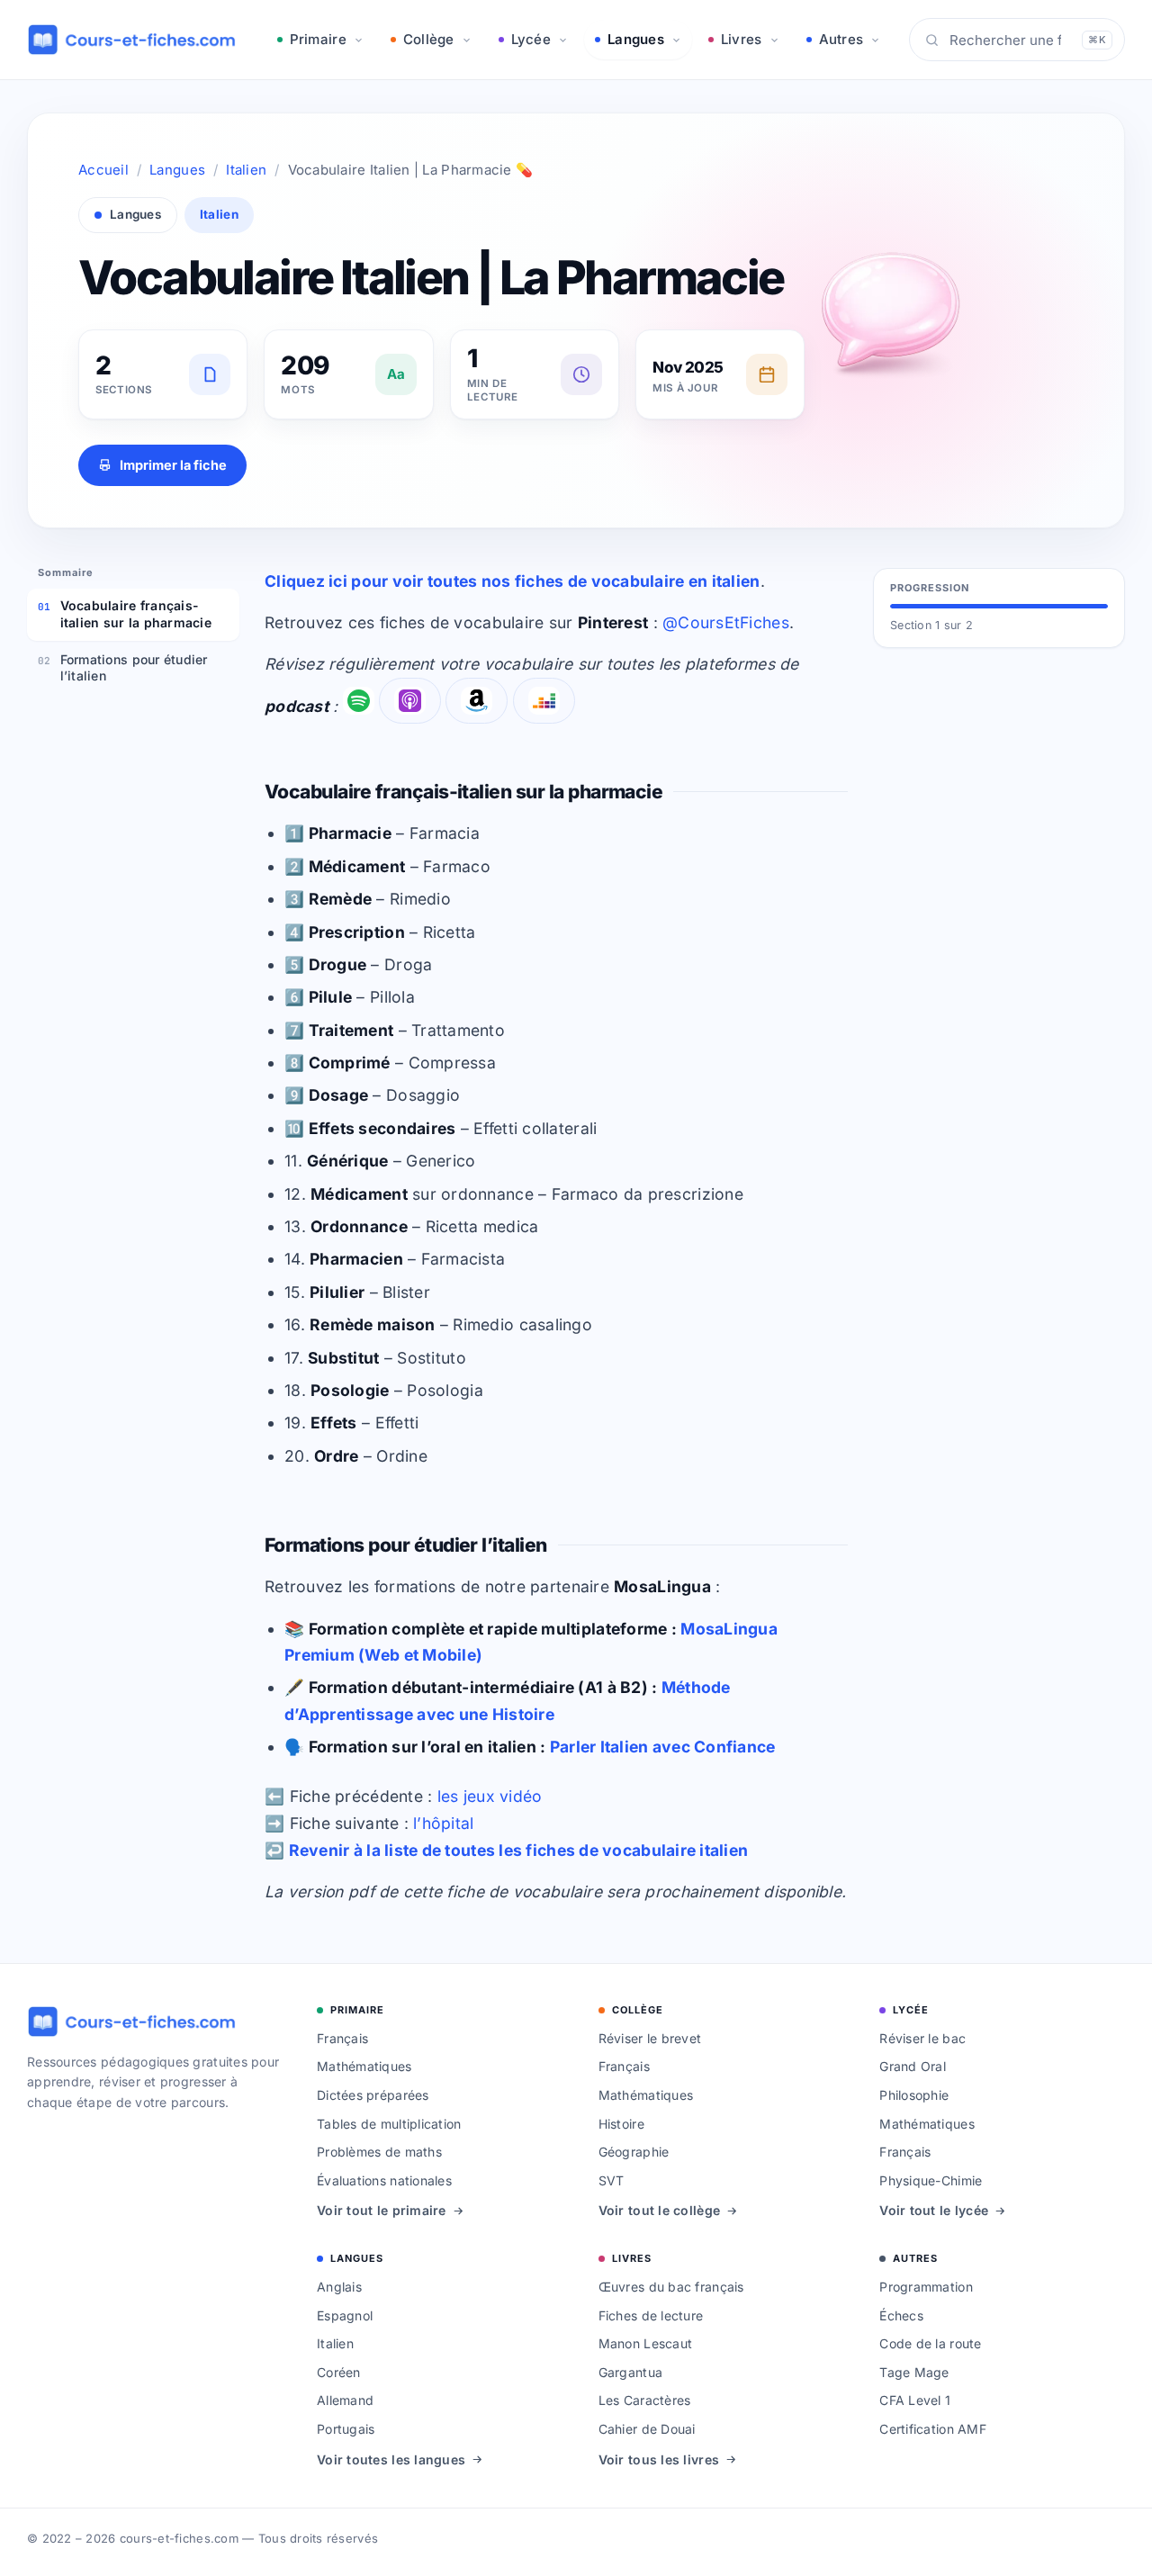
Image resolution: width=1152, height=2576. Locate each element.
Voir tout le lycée (934, 2210)
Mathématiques (364, 2066)
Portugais (346, 2429)
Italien (246, 170)
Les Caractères (645, 2400)
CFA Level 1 (915, 2400)
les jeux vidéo (490, 1796)
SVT (612, 2180)
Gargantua (630, 2372)
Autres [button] (841, 39)
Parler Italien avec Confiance (663, 1747)
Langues (636, 39)
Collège (429, 39)
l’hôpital (443, 1823)
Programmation (926, 2287)
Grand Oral (913, 2066)
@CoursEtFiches (726, 622)
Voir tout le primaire (382, 2210)
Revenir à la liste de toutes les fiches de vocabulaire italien (519, 1850)
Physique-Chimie (931, 2180)
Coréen (339, 2372)
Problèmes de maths (379, 2152)
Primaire (318, 39)
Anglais (339, 2287)
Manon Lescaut (646, 2343)
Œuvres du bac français (671, 2287)
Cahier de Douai (647, 2429)
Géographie (634, 2152)
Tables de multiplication (389, 2124)
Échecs (901, 2315)
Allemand (345, 2400)
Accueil (103, 170)
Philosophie (914, 2095)
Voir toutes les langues (391, 2459)
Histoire (621, 2124)
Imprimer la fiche (173, 465)
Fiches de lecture (651, 2315)
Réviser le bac (922, 2038)
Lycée (531, 39)
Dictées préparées (373, 2095)
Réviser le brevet (650, 2038)
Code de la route (930, 2343)
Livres (742, 39)
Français (342, 2038)
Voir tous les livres (659, 2459)
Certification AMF (933, 2429)
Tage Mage (914, 2372)
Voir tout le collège (659, 2210)
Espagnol (345, 2315)
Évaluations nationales (384, 2180)
